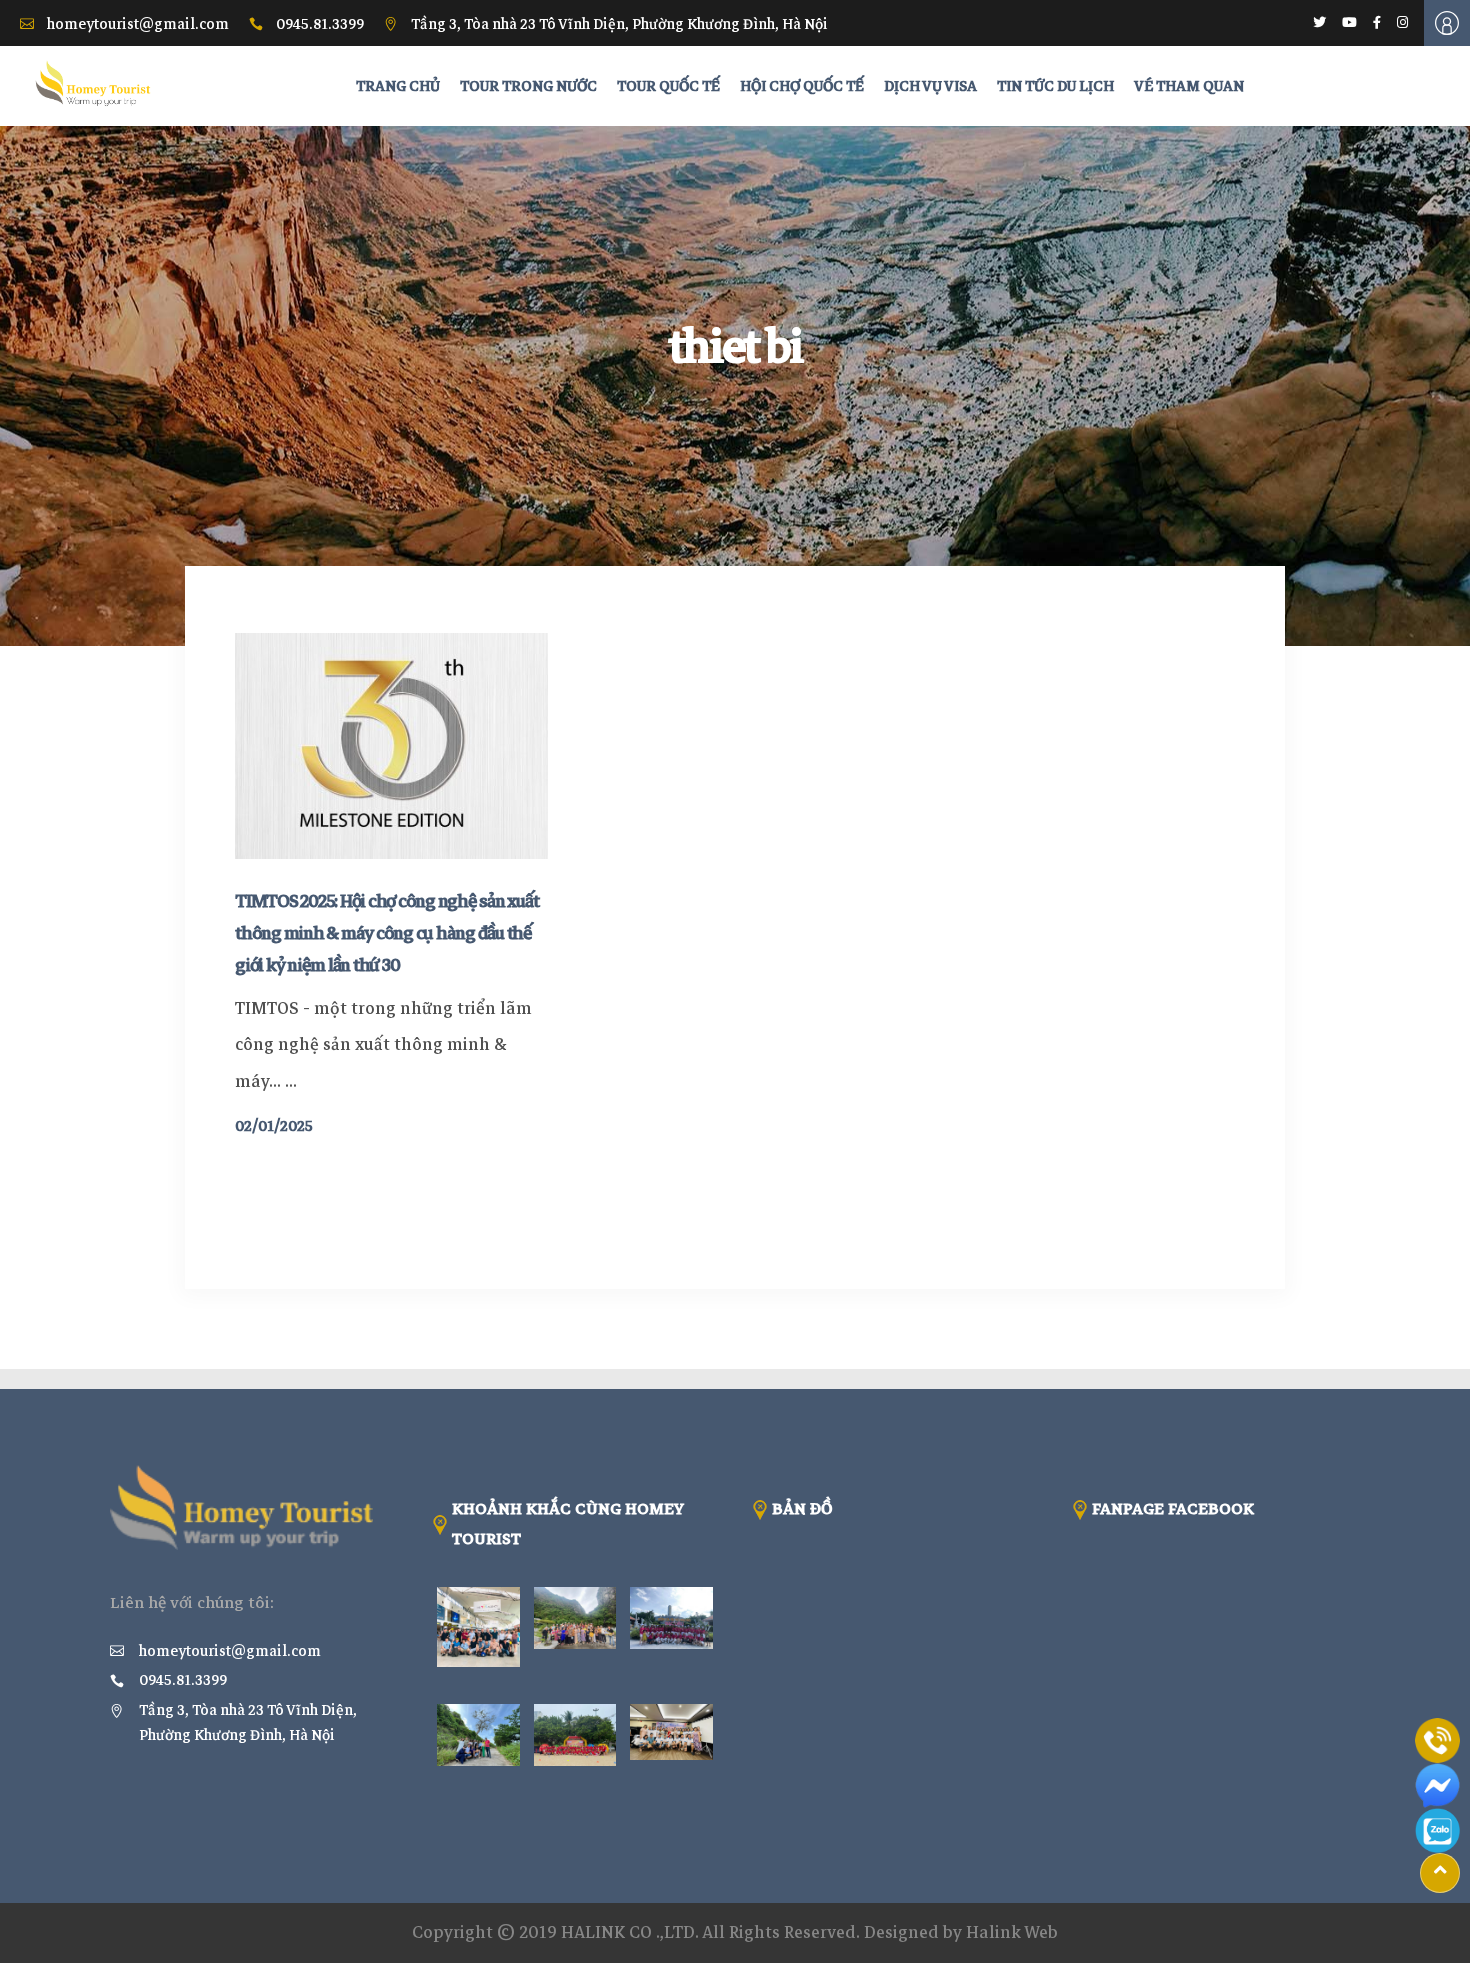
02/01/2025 (274, 1126)
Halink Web (1012, 1932)
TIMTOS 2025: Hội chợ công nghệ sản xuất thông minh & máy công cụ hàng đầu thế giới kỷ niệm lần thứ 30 (386, 933)
